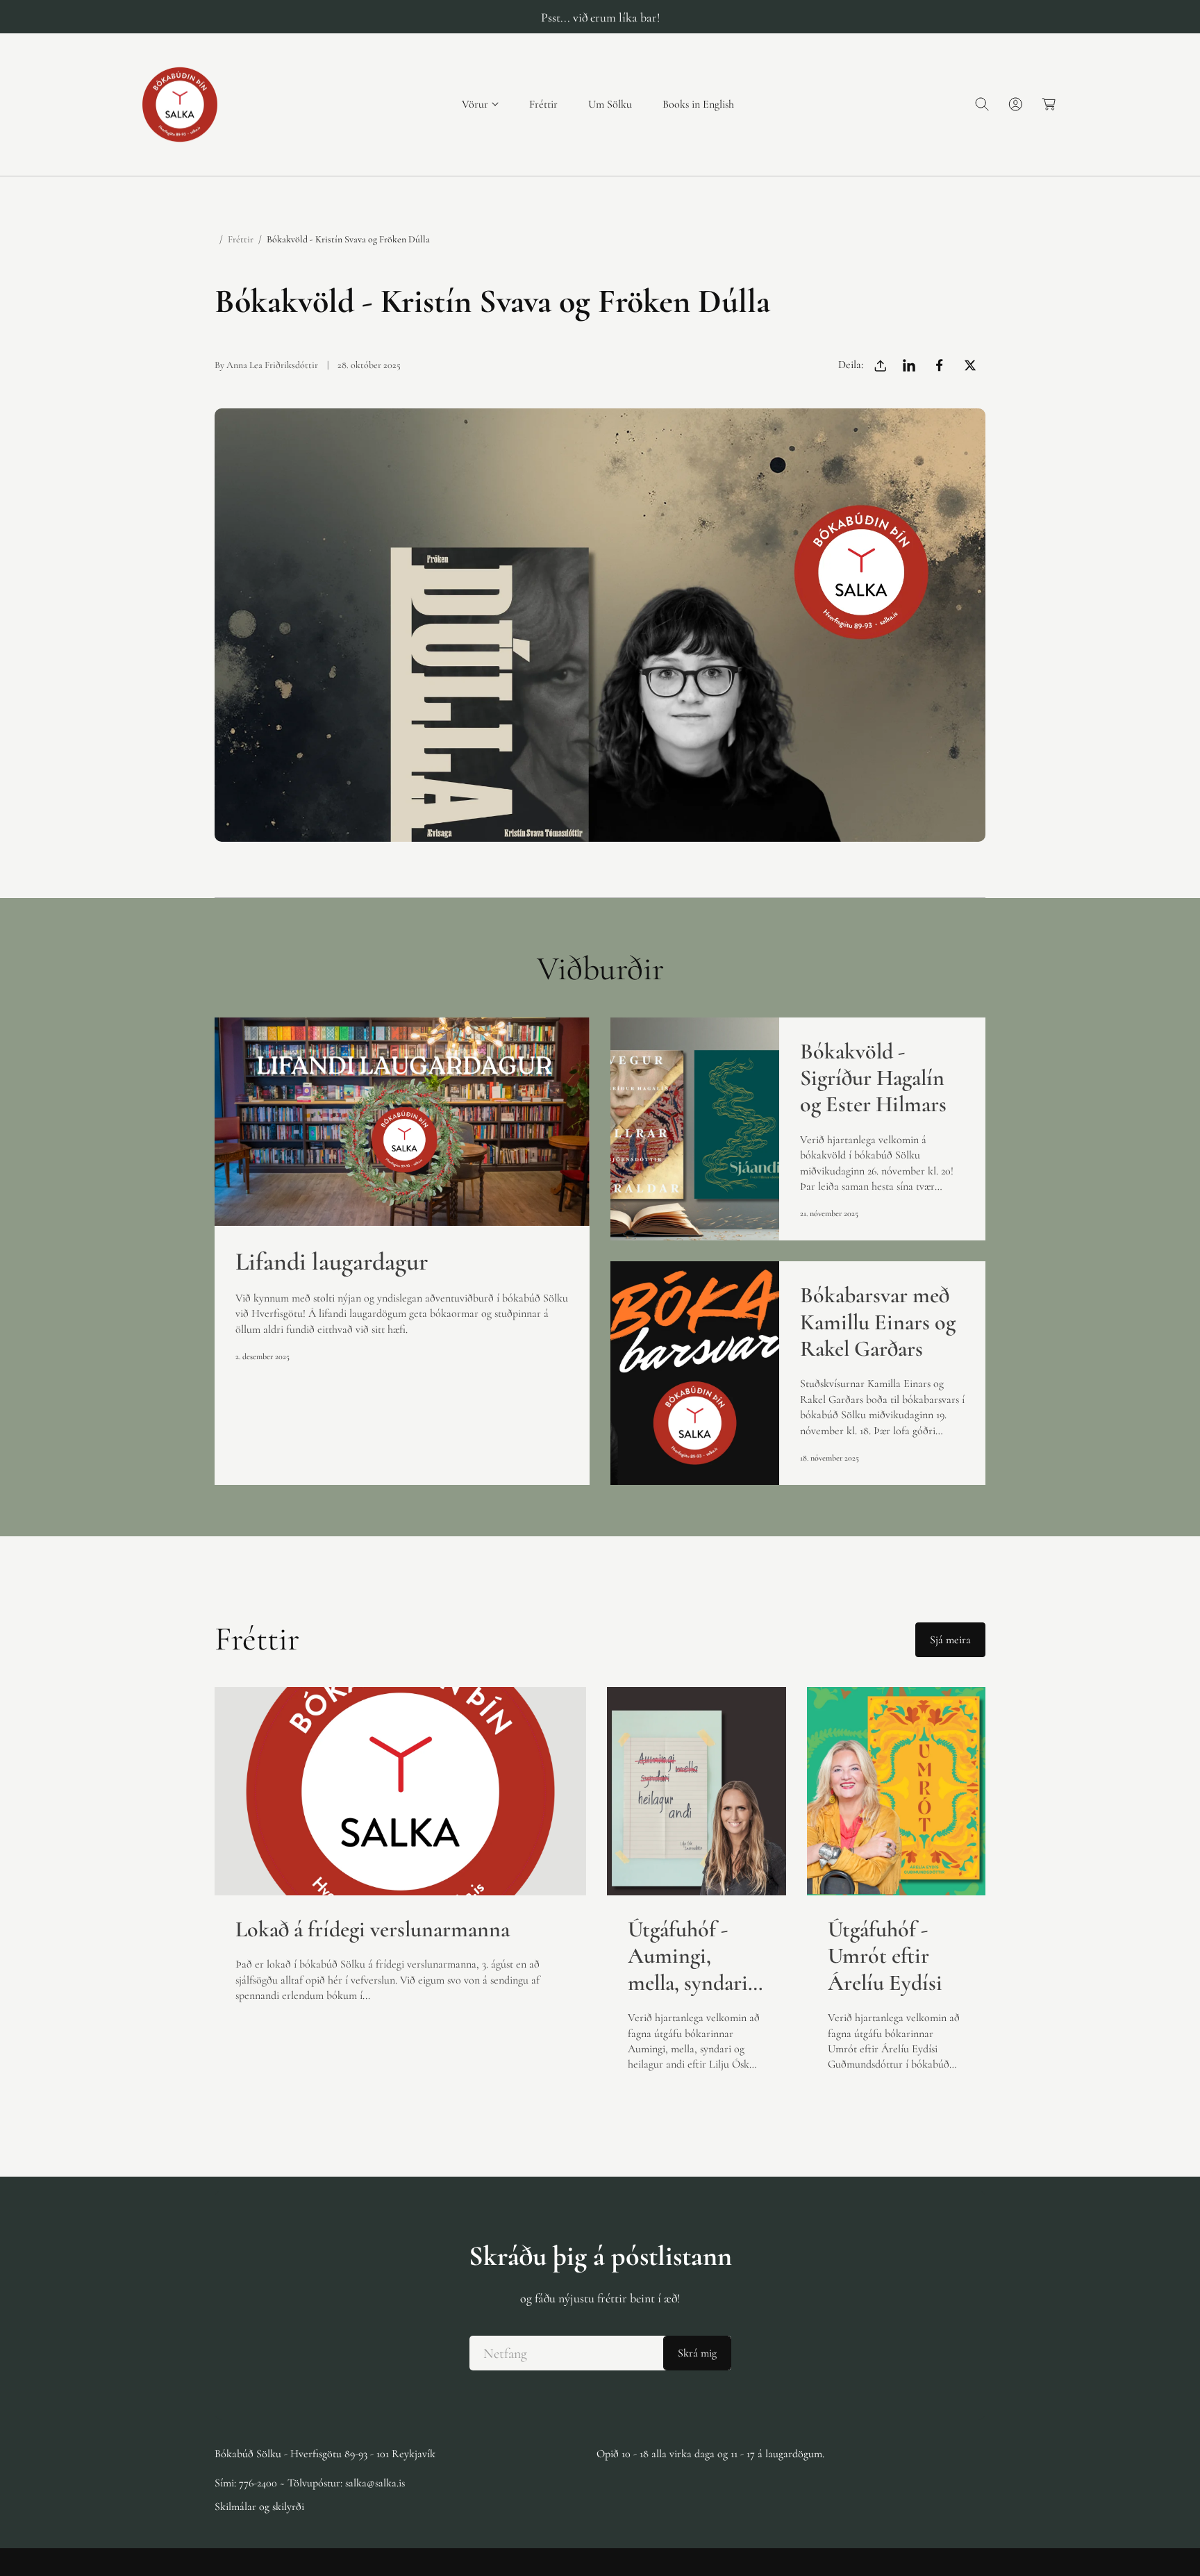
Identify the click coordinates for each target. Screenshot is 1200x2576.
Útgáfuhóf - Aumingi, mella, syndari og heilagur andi (688, 1956)
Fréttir (241, 239)
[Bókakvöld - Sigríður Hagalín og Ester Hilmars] (695, 1129)
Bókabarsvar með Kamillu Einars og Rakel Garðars (878, 1322)
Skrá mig (697, 2353)
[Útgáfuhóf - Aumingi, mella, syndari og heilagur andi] (697, 1791)
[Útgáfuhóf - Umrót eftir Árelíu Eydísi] (897, 1791)
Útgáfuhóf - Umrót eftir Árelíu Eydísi (885, 1956)
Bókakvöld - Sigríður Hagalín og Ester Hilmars (873, 1078)
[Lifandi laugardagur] (402, 1122)
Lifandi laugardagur (332, 1262)
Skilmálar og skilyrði (259, 2507)
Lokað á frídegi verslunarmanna (373, 1929)
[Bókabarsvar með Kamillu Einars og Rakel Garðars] (695, 1373)
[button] (480, 105)
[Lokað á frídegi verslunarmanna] (400, 1791)
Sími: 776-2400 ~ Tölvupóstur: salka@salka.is (310, 2483)
